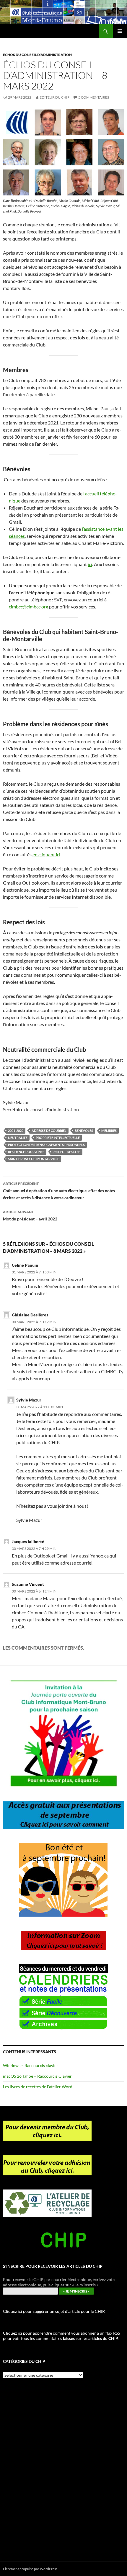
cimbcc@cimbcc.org (29, 607)
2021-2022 (16, 1131)
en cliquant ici (46, 854)
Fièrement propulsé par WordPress (30, 2569)
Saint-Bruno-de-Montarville (34, 1159)
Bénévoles (84, 1131)
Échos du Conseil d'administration (37, 55)
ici (90, 564)
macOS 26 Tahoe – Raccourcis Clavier (37, 2076)
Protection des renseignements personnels (46, 1145)
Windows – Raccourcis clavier (31, 2065)
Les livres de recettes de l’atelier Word (38, 2087)
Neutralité (18, 1138)
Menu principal (120, 31)
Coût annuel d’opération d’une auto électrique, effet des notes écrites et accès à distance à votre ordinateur (59, 1191)
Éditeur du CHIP (54, 97)
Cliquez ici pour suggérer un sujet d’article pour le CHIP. (54, 2311)
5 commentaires (94, 97)
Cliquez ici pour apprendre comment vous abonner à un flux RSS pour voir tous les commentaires (61, 2336)
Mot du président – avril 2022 (30, 1215)
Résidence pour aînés (26, 1152)
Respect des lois (66, 1152)
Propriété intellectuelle (58, 1138)
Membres (109, 1131)
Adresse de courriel (49, 1131)
